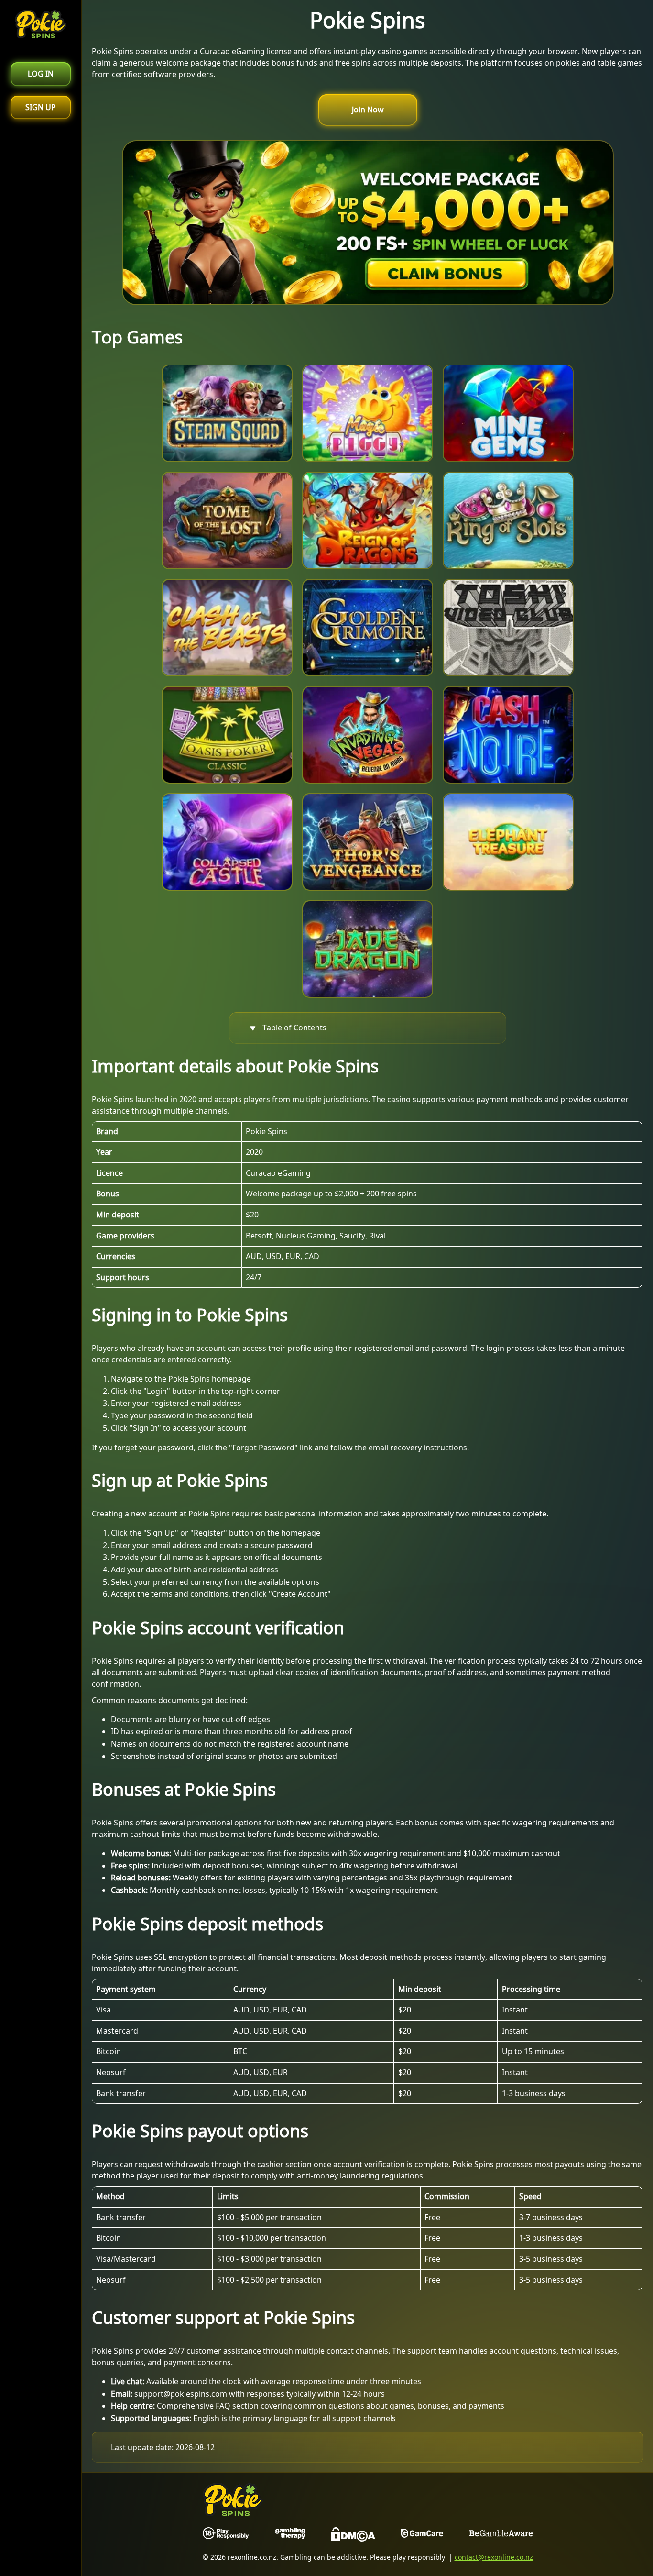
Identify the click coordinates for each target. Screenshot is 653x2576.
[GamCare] (422, 2536)
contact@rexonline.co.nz (494, 2557)
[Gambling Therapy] (290, 2536)
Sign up (41, 107)
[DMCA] (353, 2536)
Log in (41, 74)
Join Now (368, 110)
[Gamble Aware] (501, 2536)
